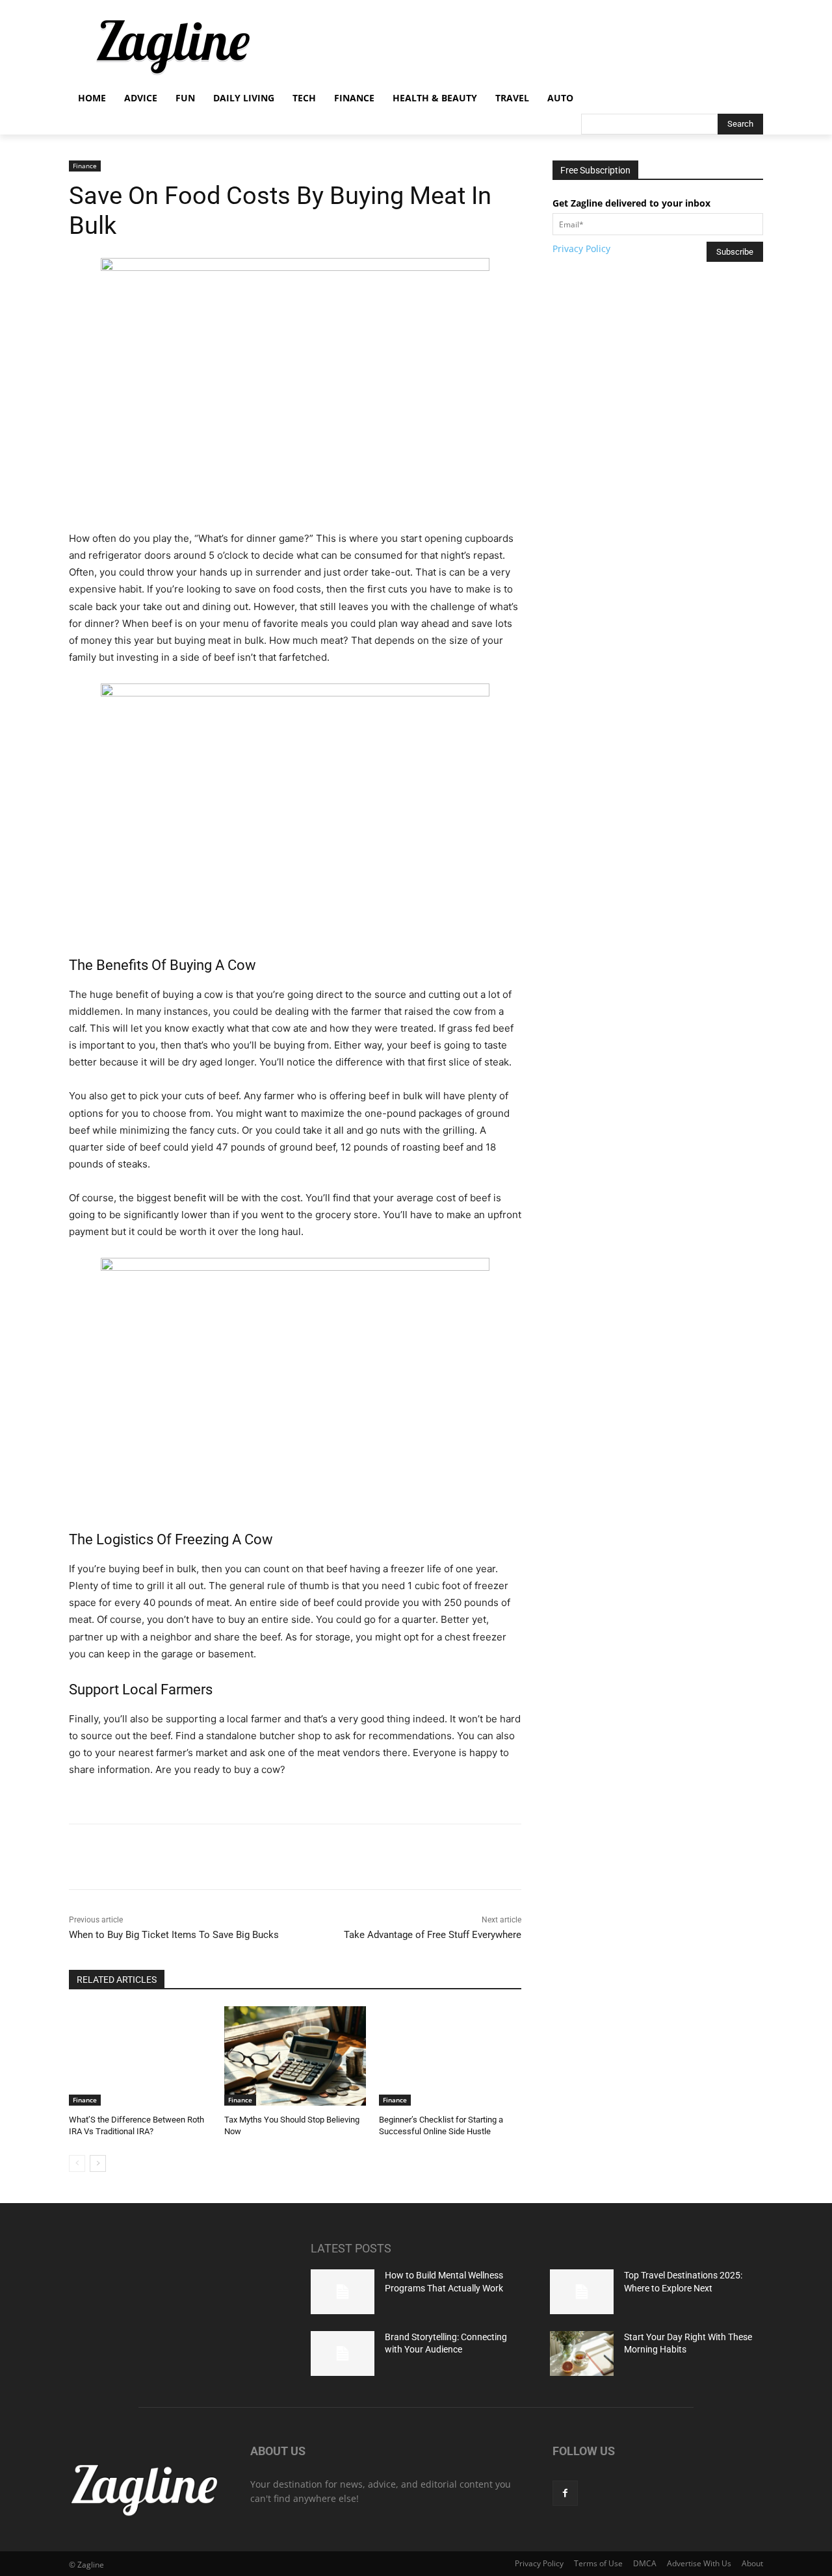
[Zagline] (173, 47)
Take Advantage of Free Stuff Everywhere (433, 1935)
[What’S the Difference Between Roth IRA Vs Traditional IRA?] (140, 2056)
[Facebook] (161, 1857)
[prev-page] (77, 2163)
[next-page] (98, 2163)
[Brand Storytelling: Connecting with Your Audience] (343, 2353)
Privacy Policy (581, 249)
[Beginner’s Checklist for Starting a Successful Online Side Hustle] (450, 2056)
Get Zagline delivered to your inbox (631, 203)
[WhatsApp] (250, 1857)
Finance (85, 166)
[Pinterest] (220, 1857)
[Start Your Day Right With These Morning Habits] (582, 2353)
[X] (190, 1857)
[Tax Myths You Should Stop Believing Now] (295, 2056)
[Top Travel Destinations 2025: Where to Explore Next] (582, 2292)
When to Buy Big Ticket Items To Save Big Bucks (174, 1935)
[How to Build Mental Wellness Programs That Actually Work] (343, 2292)
